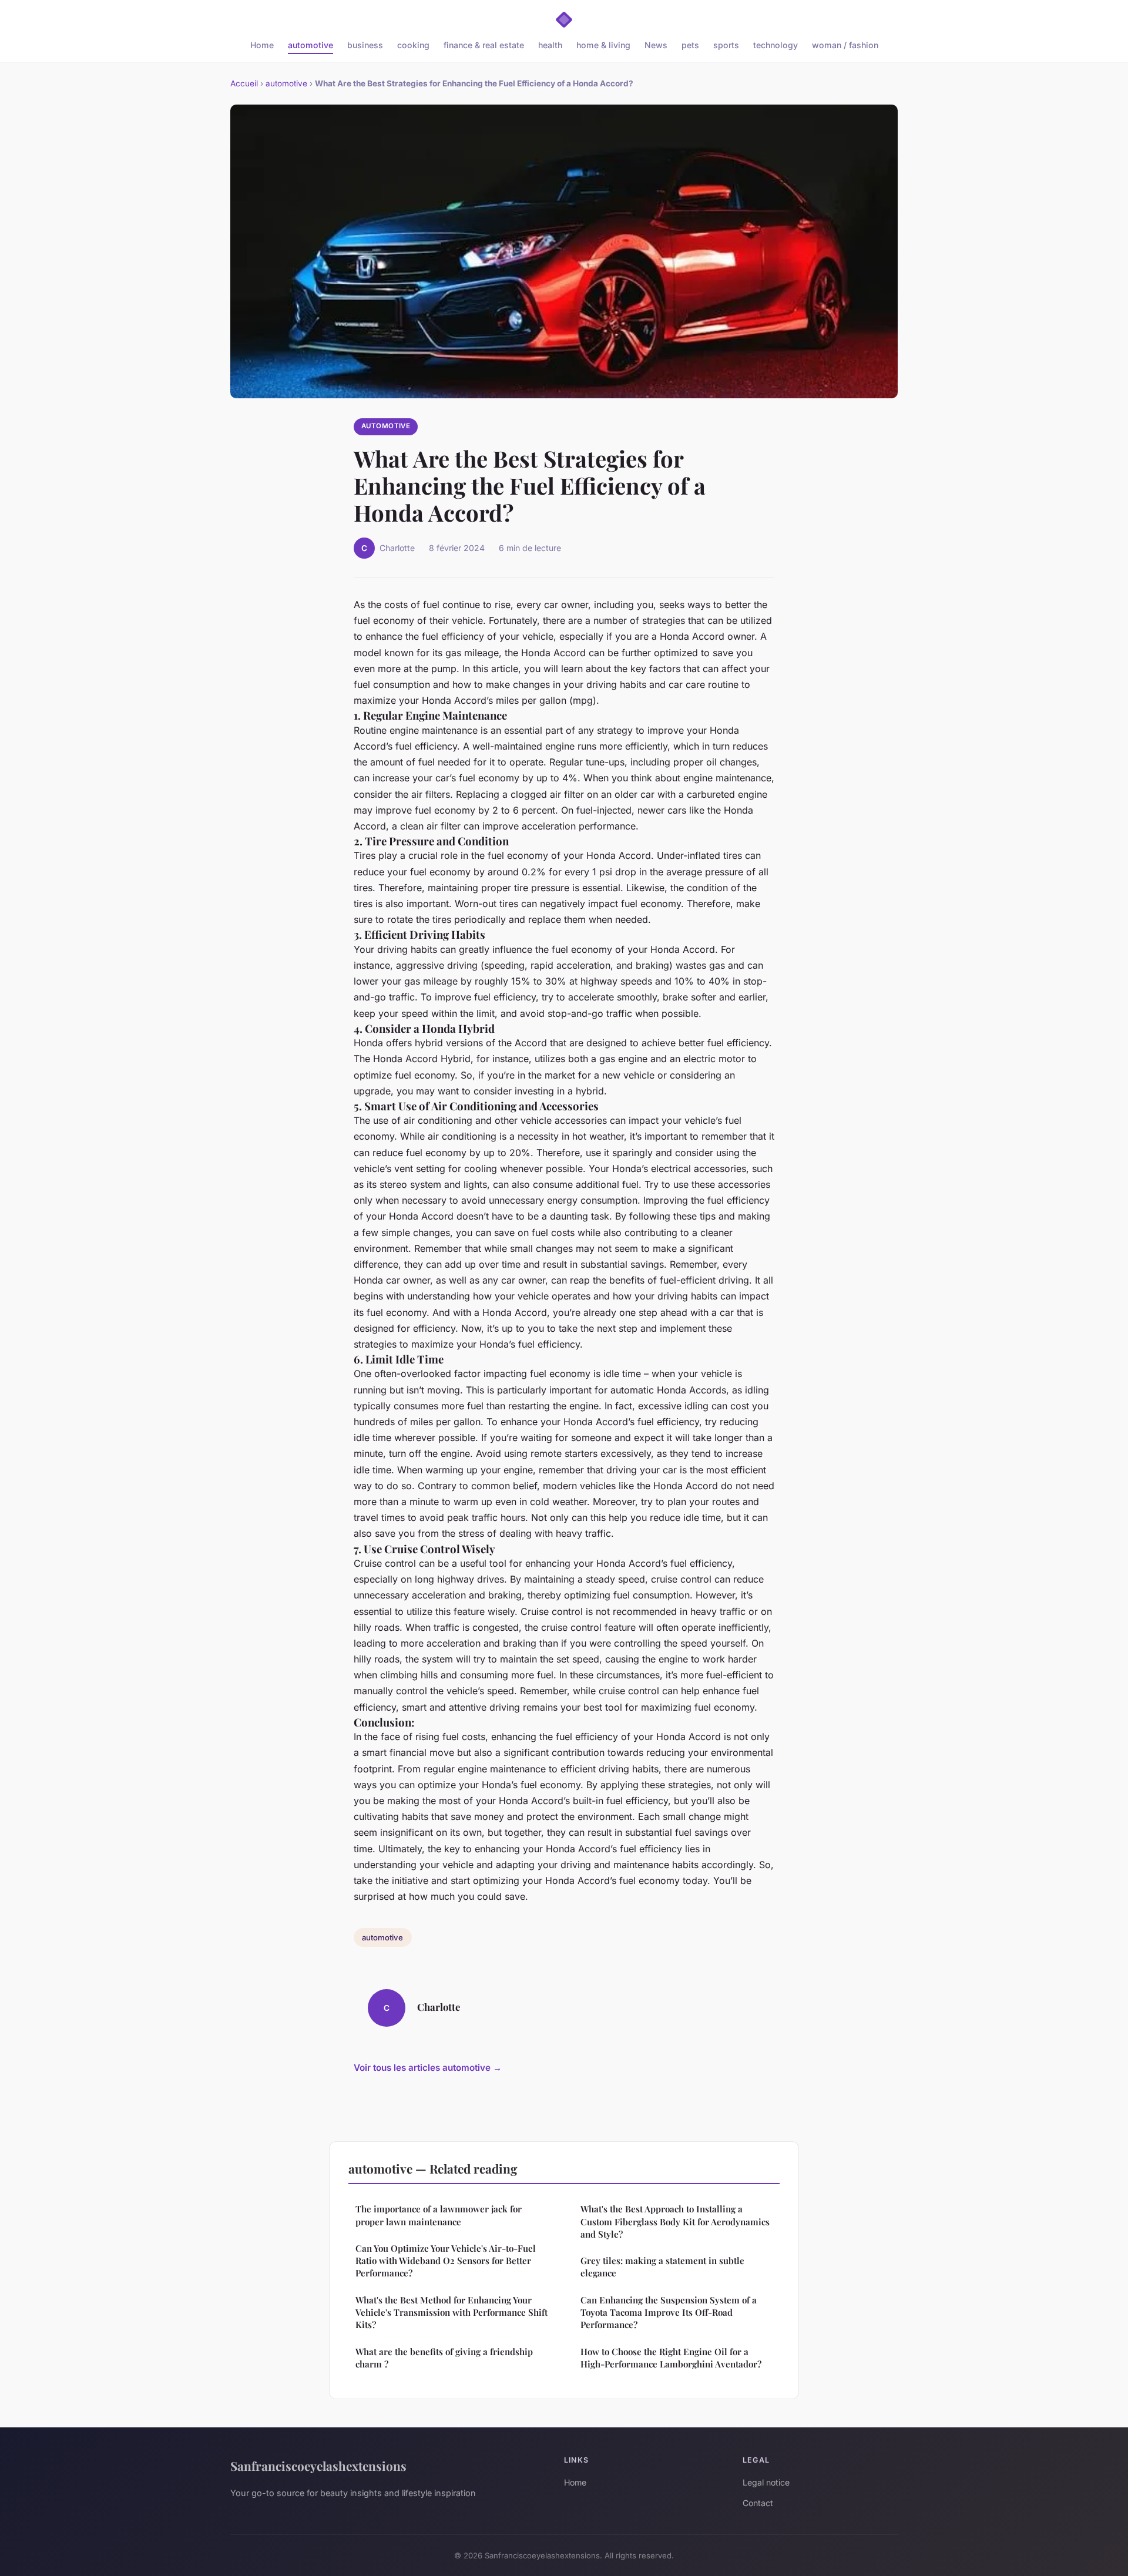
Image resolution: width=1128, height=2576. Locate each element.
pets (690, 45)
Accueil (244, 83)
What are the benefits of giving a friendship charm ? (444, 2358)
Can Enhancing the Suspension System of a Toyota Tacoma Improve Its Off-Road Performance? (669, 2313)
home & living (603, 45)
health (550, 45)
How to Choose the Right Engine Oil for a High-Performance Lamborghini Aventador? (671, 2358)
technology (775, 45)
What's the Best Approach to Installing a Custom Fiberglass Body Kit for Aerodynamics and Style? (675, 2221)
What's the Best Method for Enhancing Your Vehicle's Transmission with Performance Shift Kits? (451, 2313)
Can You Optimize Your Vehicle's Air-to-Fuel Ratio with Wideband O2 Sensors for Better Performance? (446, 2261)
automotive (310, 45)
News (656, 45)
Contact (758, 2503)
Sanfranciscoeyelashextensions (318, 2466)
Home (262, 45)
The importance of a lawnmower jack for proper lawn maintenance (439, 2215)
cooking (413, 45)
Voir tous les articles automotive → (428, 2068)
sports (726, 45)
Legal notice (766, 2482)
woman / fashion (845, 45)
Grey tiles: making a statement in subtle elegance (662, 2267)
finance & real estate (484, 45)
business (365, 45)
